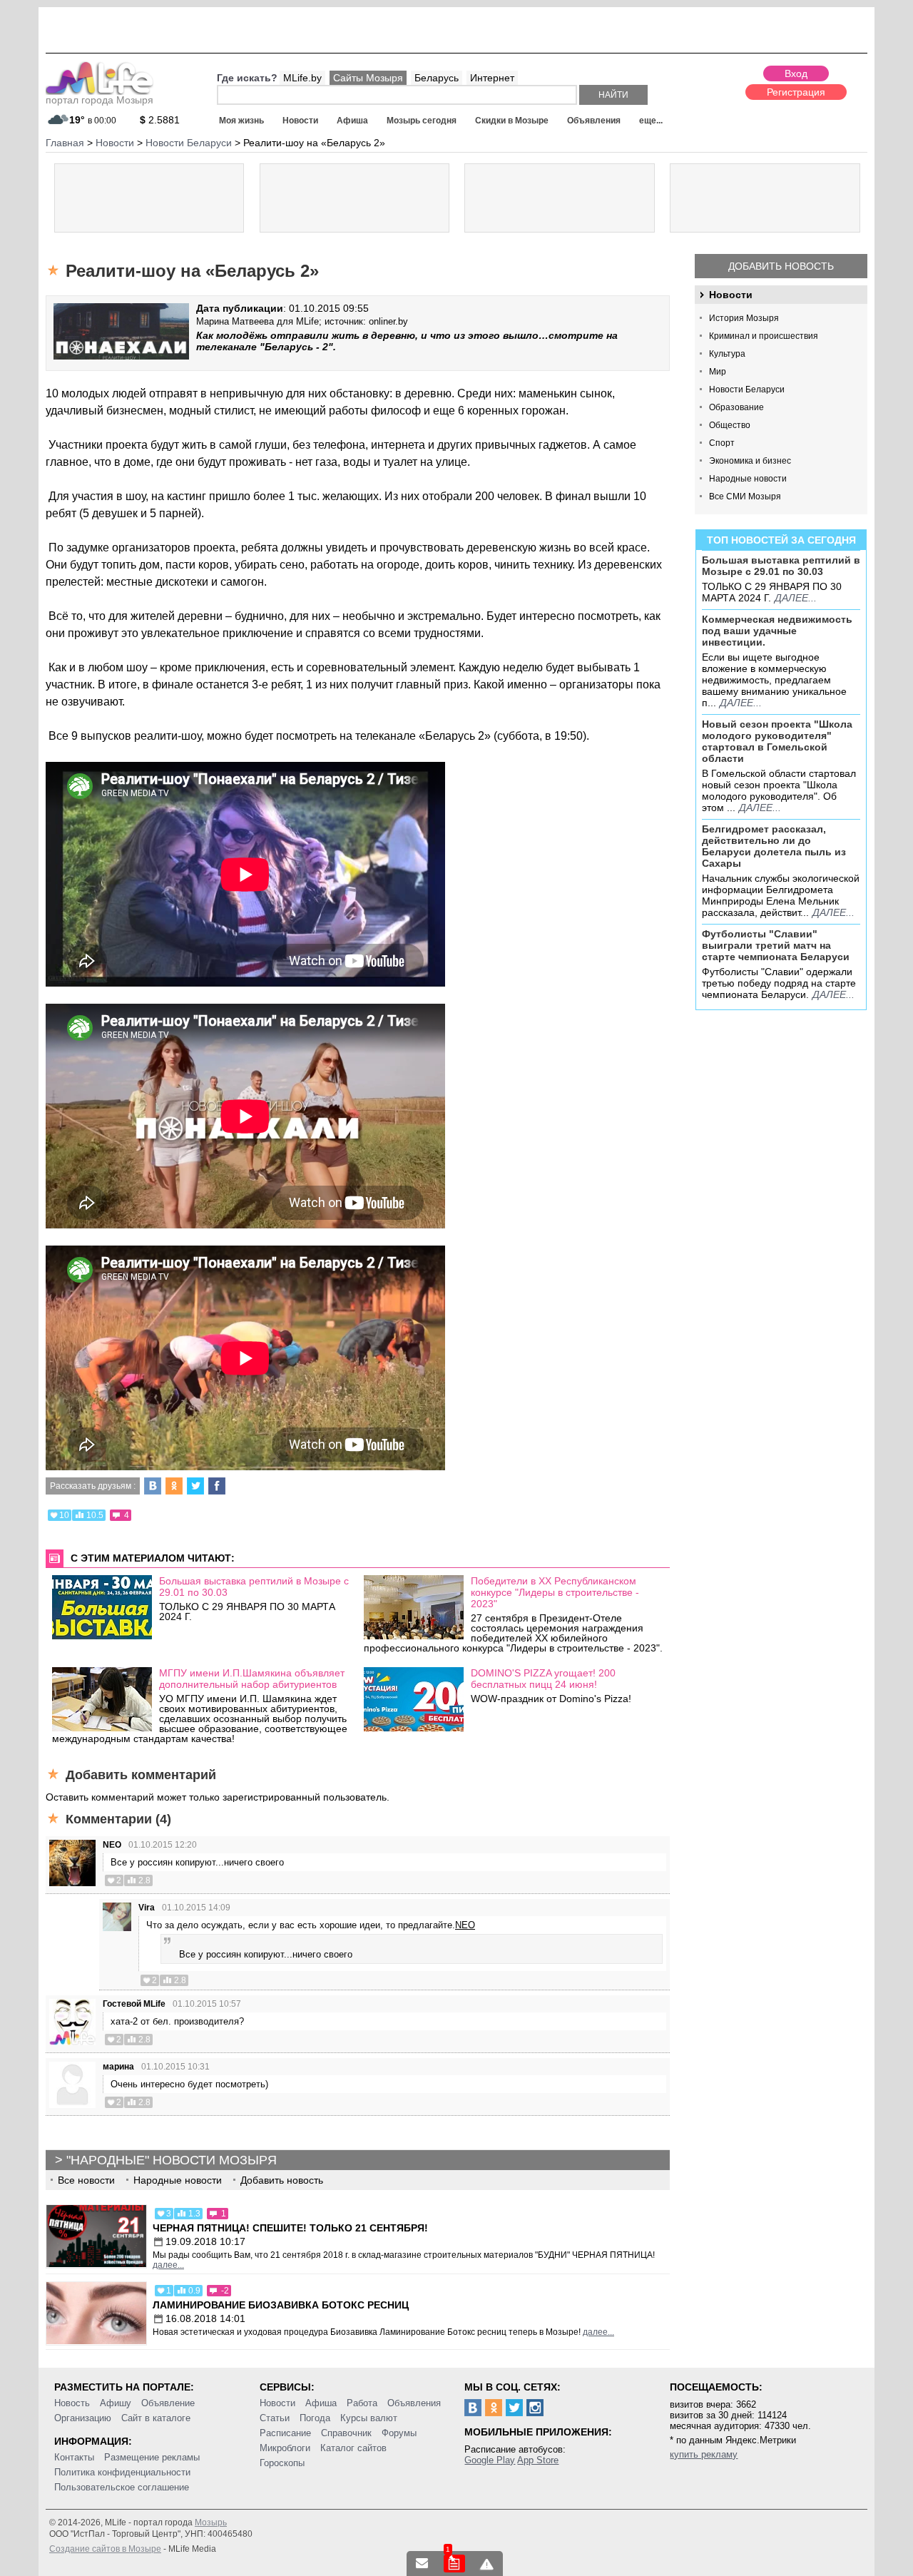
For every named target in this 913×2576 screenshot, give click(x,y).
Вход (796, 73)
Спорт (722, 443)
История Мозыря (744, 318)
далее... (796, 598)
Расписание (285, 2433)
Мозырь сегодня (422, 121)
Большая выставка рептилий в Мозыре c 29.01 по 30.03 (781, 566)
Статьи (275, 2418)
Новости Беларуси (747, 390)
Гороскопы (282, 2463)
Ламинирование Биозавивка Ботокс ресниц (281, 2305)
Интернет (492, 78)
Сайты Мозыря (368, 78)
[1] (454, 2564)
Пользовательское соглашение (122, 2487)
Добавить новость (781, 266)
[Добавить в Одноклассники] (174, 1486)
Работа (362, 2403)
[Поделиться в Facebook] (217, 1486)
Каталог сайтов (353, 2448)
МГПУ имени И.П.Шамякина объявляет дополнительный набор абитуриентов (252, 1679)
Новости (300, 121)
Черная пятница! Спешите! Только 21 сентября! (290, 2228)
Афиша (352, 121)
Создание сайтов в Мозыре (105, 2549)
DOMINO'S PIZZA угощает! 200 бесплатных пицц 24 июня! (543, 1679)
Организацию (83, 2418)
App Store (538, 2460)
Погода (315, 2418)
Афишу (116, 2403)
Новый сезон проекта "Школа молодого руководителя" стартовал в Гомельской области (777, 741)
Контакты (74, 2457)
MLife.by (302, 78)
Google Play (490, 2460)
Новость (72, 2403)
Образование (736, 407)
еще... (651, 121)
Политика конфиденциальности (122, 2472)
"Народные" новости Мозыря (172, 2160)
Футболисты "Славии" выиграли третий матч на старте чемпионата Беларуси (776, 945)
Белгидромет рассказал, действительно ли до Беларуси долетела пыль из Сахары (774, 846)
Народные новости (748, 479)
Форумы (399, 2433)
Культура (727, 354)
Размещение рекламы (152, 2457)
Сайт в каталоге (156, 2418)
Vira (147, 1908)
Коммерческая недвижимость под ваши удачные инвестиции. (777, 631)
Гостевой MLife (134, 2004)
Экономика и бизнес (750, 461)
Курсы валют (369, 2418)
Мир (718, 372)
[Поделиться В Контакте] (153, 1486)
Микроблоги (285, 2448)
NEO (112, 1845)
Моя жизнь (241, 121)
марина (118, 2067)
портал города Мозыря (100, 100)
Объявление (168, 2403)
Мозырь (211, 2522)
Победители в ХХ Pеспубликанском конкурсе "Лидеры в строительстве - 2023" (555, 1592)
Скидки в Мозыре (512, 121)
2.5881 (160, 120)
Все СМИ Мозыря (745, 497)
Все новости (86, 2180)
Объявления (594, 121)
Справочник (346, 2433)
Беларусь (437, 78)
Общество (730, 425)
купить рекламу (704, 2454)
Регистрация (796, 92)
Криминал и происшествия (764, 336)
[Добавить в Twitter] (195, 1486)
